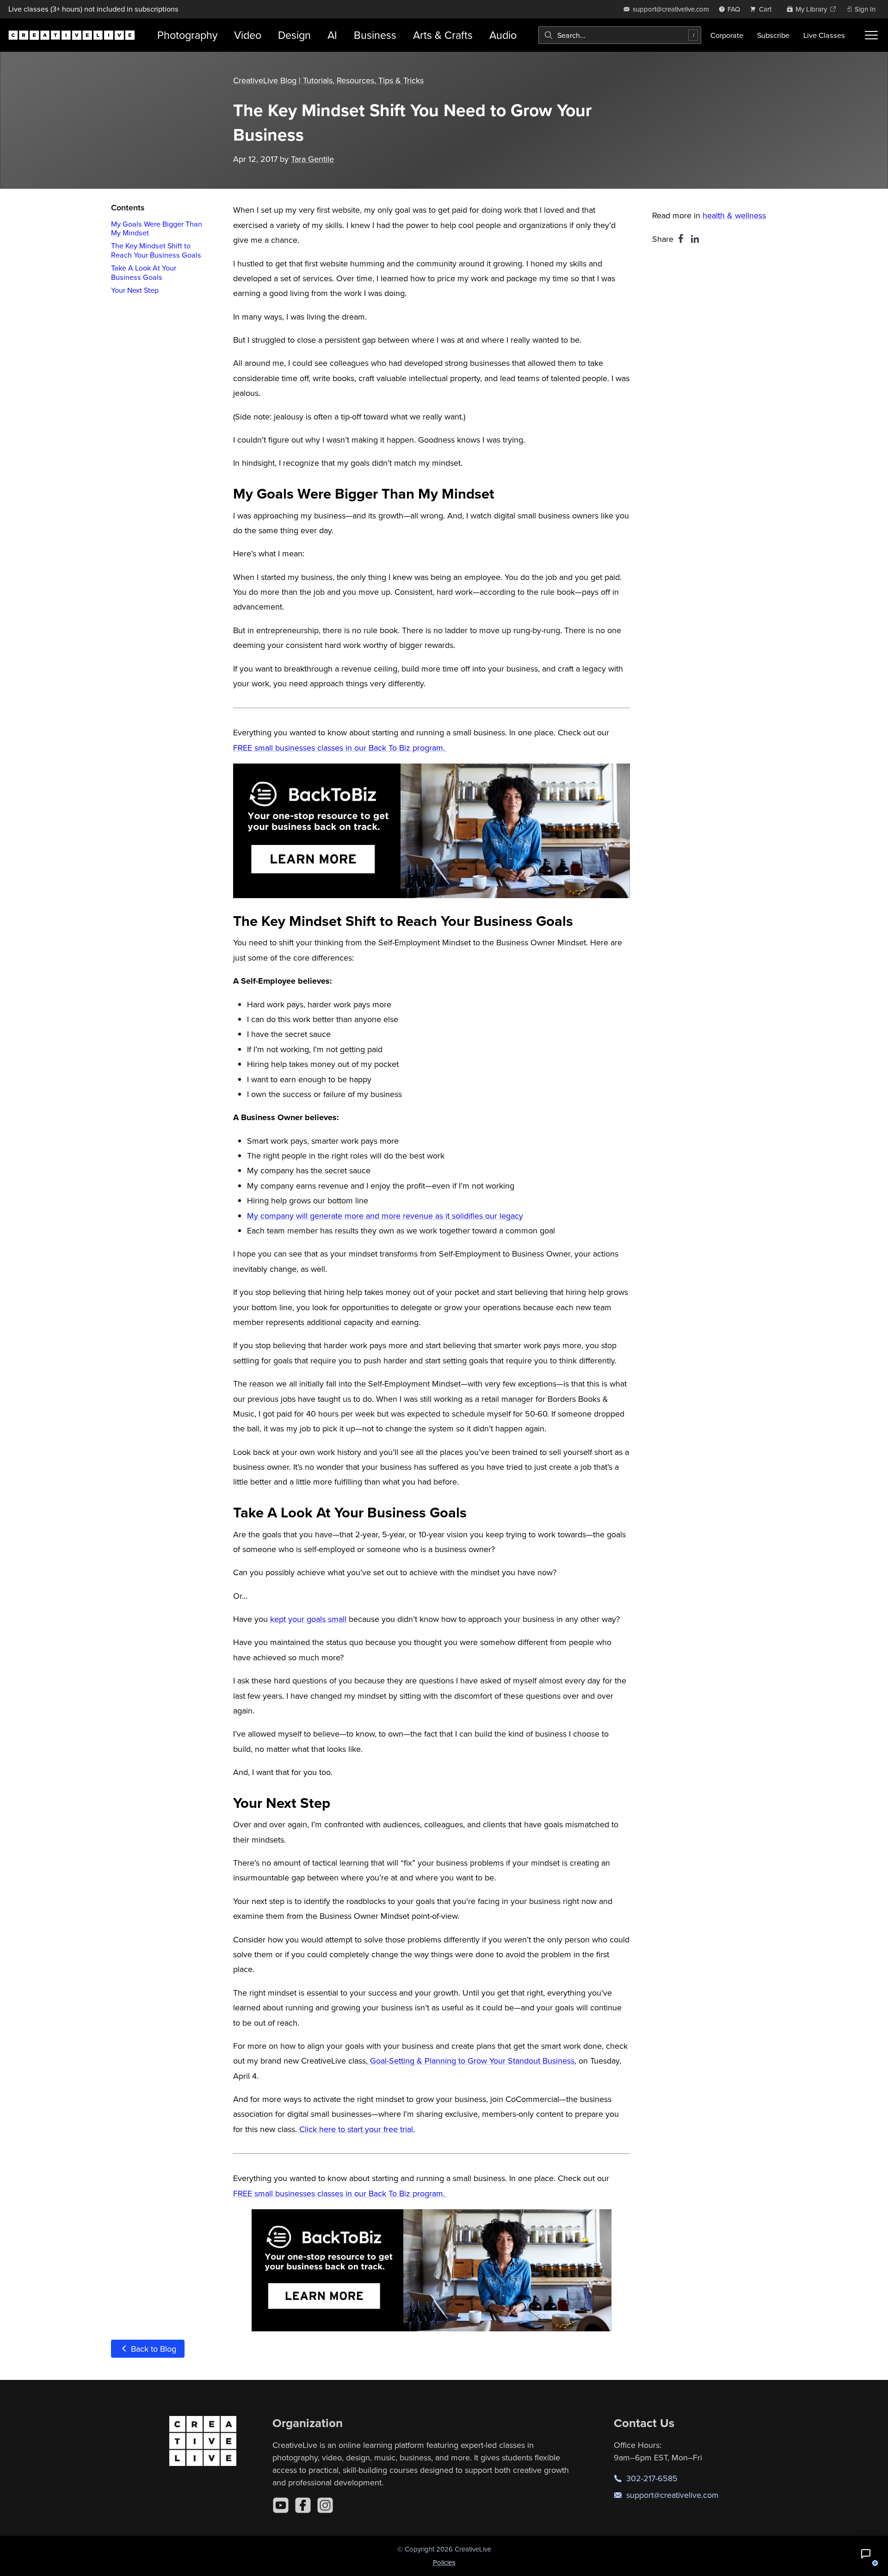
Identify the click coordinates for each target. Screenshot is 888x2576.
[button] (866, 2554)
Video (248, 35)
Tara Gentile (312, 159)
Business (375, 35)
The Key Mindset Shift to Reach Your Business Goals (156, 250)
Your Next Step (135, 290)
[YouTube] (281, 2505)
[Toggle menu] (871, 35)
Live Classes (824, 35)
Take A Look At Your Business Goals (144, 273)
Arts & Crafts (443, 35)
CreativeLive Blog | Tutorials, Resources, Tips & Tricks (328, 80)
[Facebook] (303, 2505)
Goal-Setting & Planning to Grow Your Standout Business (471, 2061)
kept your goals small (307, 1619)
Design (294, 35)
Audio (503, 35)
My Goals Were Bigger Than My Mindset (157, 228)
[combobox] (620, 35)
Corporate (727, 35)
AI (332, 35)
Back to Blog (152, 2349)
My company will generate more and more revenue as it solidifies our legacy (385, 1216)
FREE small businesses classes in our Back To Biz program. (340, 748)
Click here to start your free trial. (356, 2129)
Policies (444, 2562)
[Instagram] (325, 2505)
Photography (187, 35)
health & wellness (734, 215)
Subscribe (773, 35)
